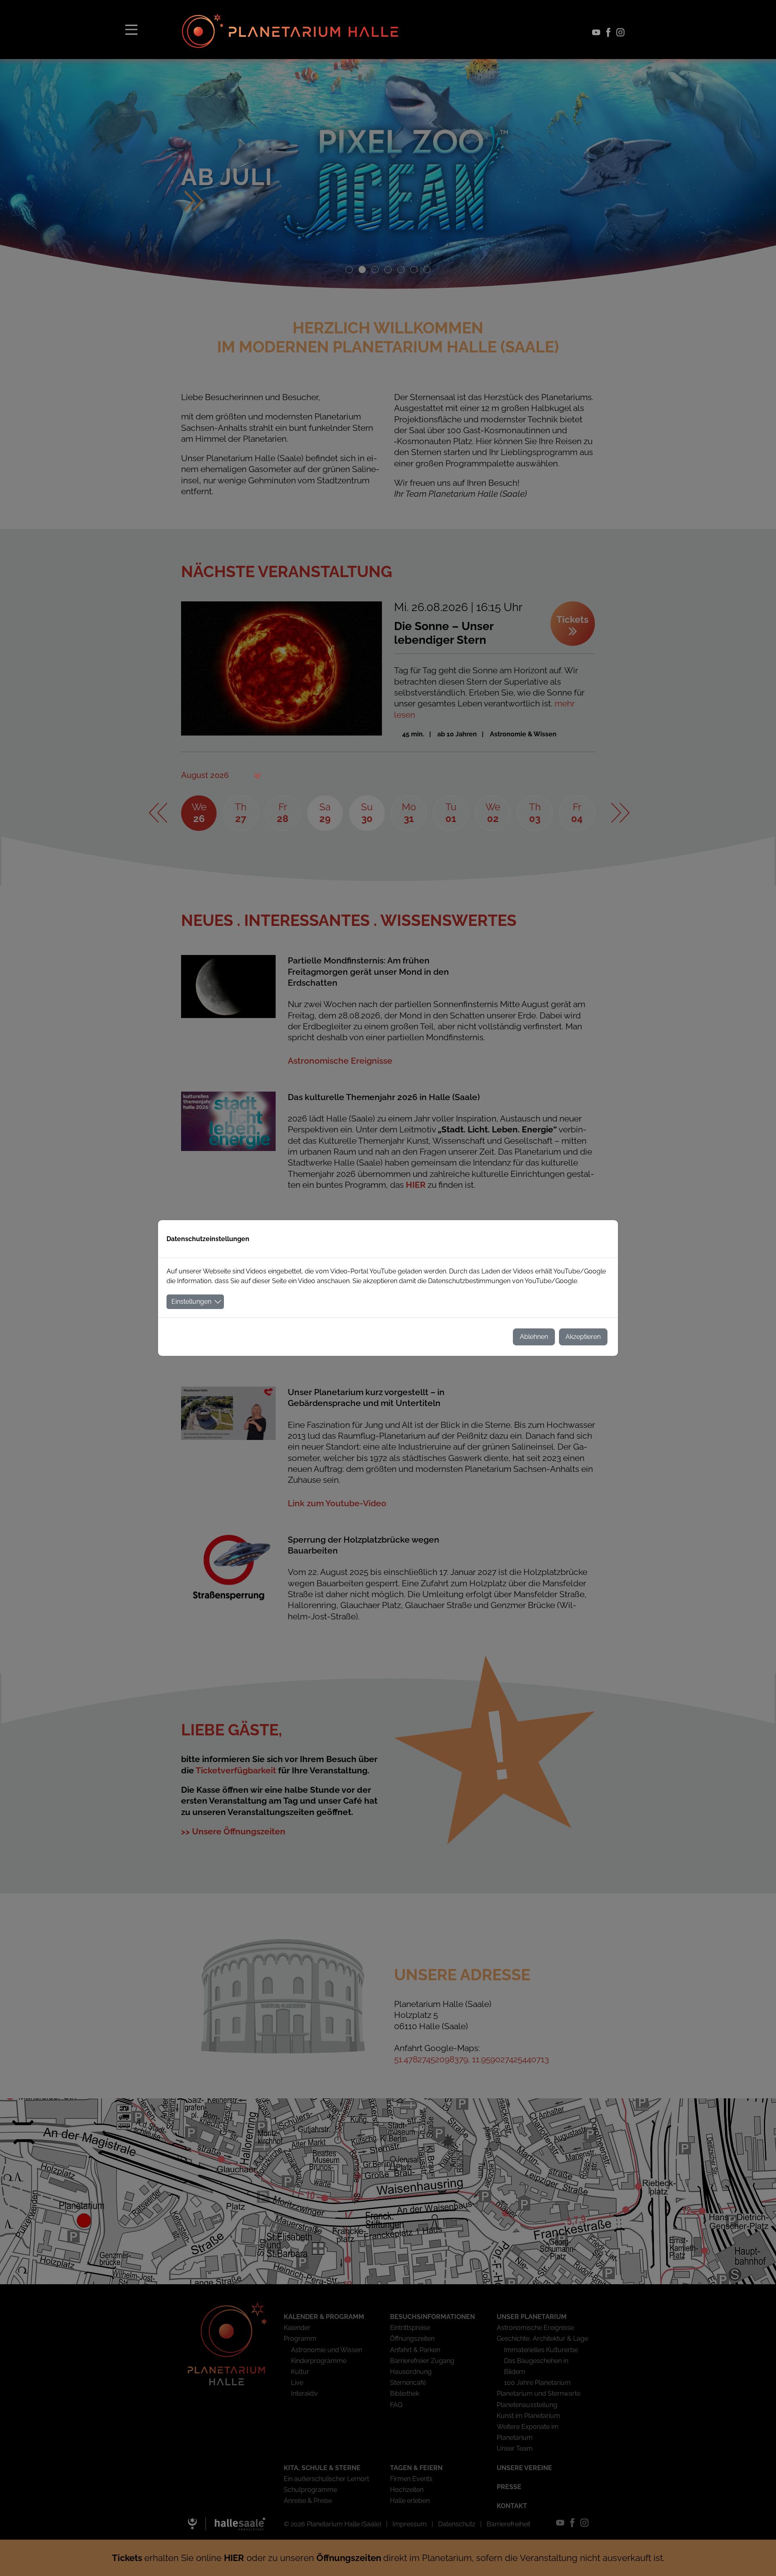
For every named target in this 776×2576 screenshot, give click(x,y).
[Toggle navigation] (131, 29)
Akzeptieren (583, 1337)
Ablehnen (534, 1337)
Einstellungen (191, 1302)
